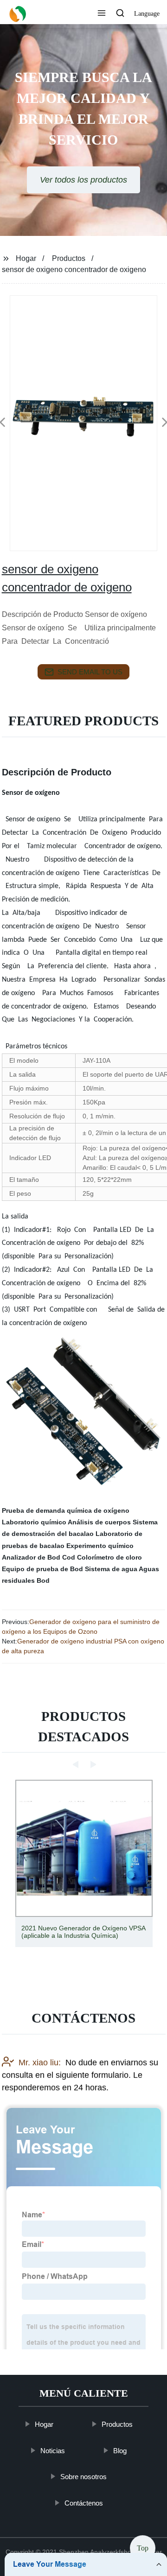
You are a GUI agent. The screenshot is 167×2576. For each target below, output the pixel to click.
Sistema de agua (111, 1569)
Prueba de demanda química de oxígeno (66, 1510)
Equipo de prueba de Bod (42, 1569)
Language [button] (147, 14)
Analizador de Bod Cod (39, 1557)
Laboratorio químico (34, 1522)
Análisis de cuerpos (99, 1522)
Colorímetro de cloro (109, 1557)
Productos (69, 258)
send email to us (90, 672)
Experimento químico (100, 1546)
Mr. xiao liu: (40, 2062)
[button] (102, 14)
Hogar (26, 258)
